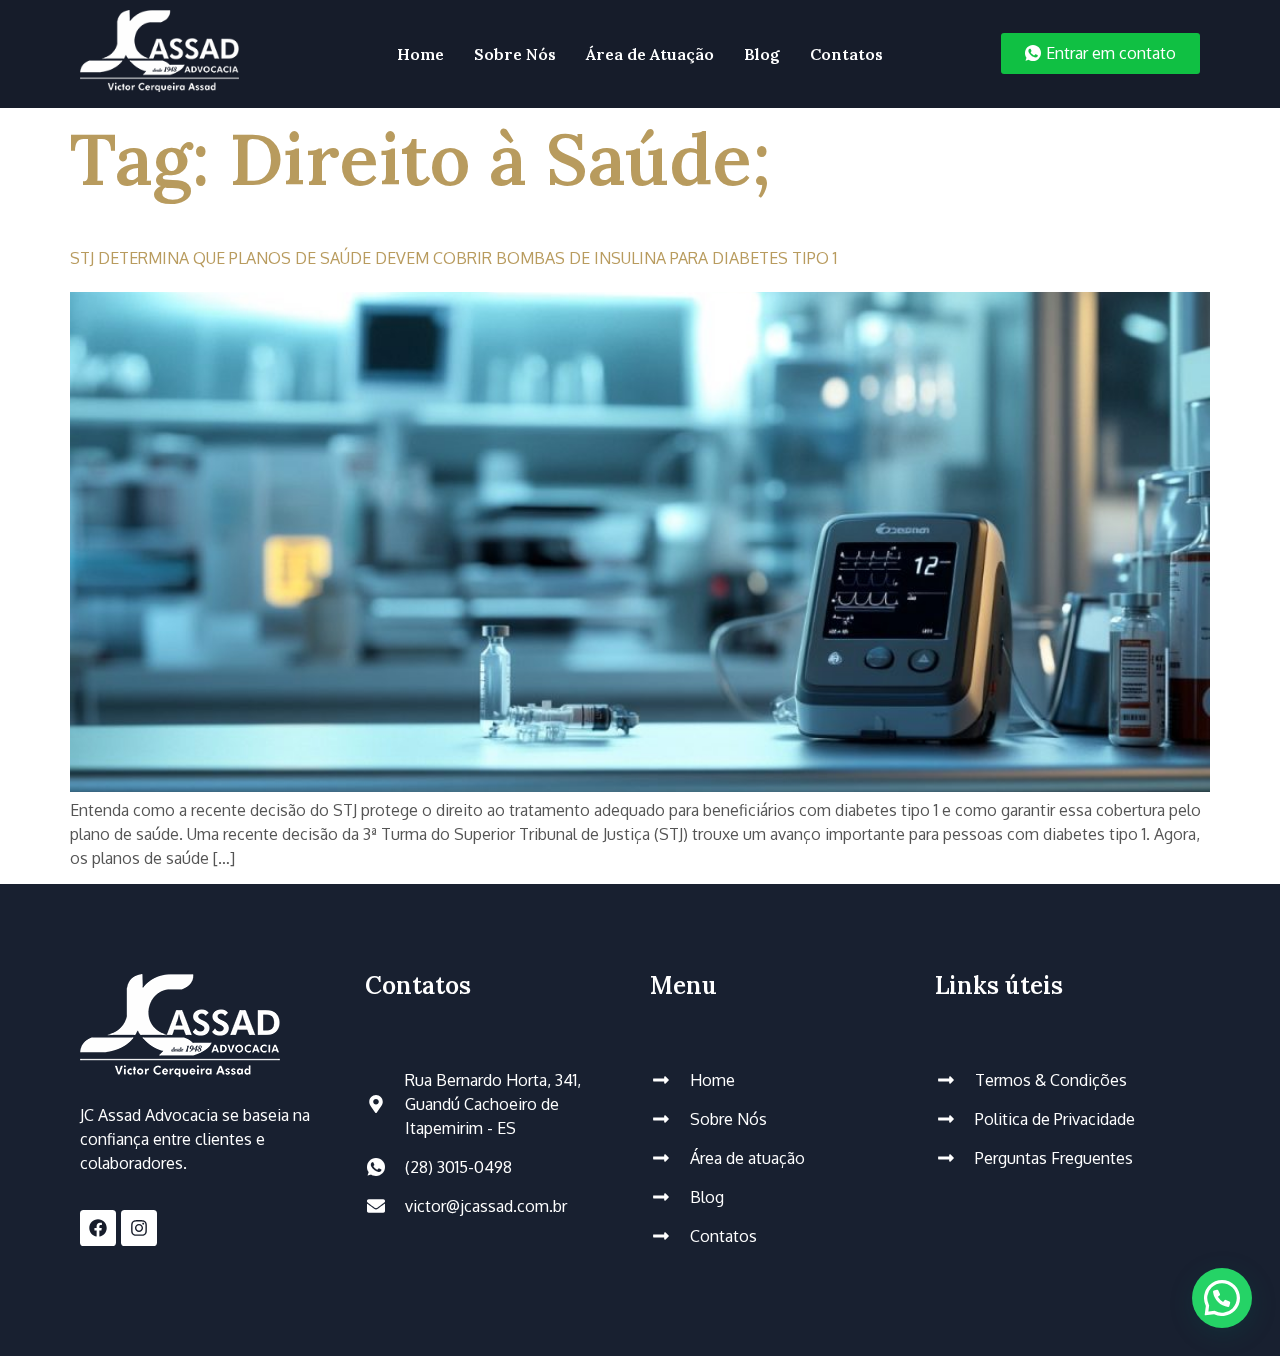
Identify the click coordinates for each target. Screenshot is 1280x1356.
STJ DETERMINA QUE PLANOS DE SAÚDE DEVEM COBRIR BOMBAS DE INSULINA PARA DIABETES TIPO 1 (453, 258)
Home (420, 54)
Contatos (846, 54)
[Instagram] (139, 1228)
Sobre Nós (515, 54)
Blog (762, 54)
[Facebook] (98, 1228)
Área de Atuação (650, 54)
